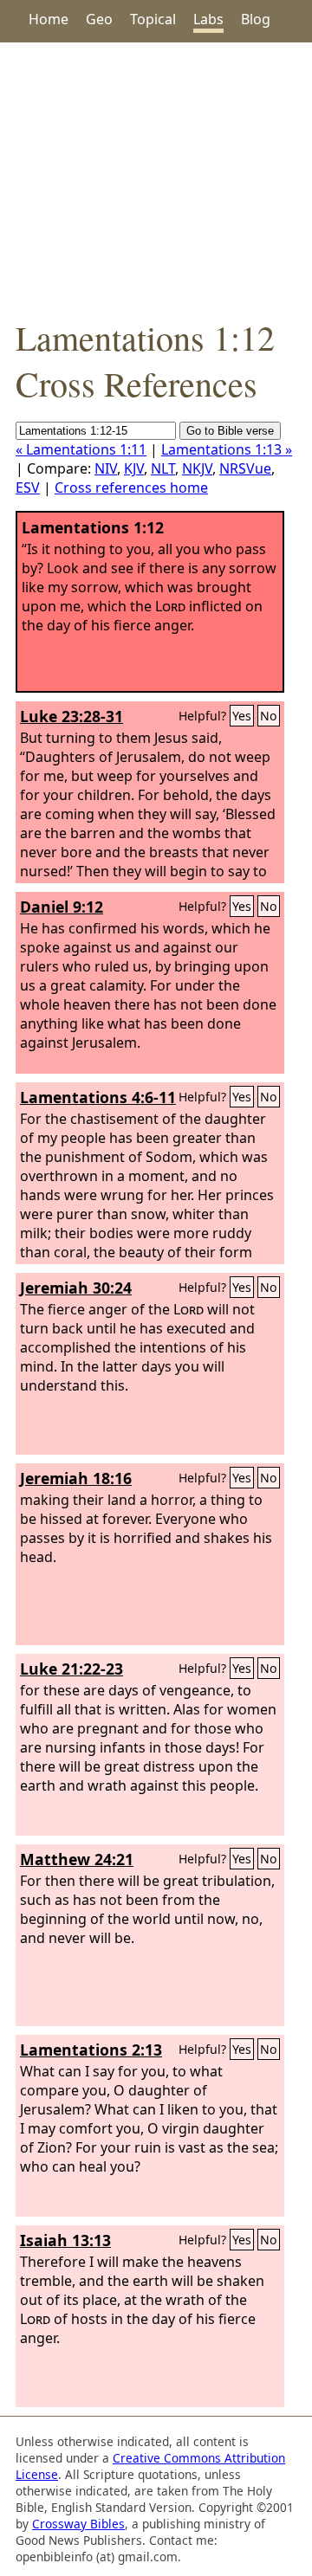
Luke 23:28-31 (71, 716)
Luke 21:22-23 (71, 1669)
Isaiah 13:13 (65, 2240)
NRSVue (245, 468)
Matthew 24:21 (77, 1859)
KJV (134, 468)
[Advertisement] (156, 178)
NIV (106, 468)
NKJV (197, 468)
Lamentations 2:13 (91, 2050)
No (269, 716)
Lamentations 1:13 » (227, 449)
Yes (242, 716)
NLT (163, 468)
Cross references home (131, 487)
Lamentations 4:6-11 (98, 1097)
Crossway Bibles (78, 2524)
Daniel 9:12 (62, 907)
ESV (28, 487)
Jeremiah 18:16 (76, 1478)
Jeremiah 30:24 (76, 1288)
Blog (256, 19)
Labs (208, 19)
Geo (99, 19)
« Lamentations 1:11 (81, 449)
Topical (153, 19)
